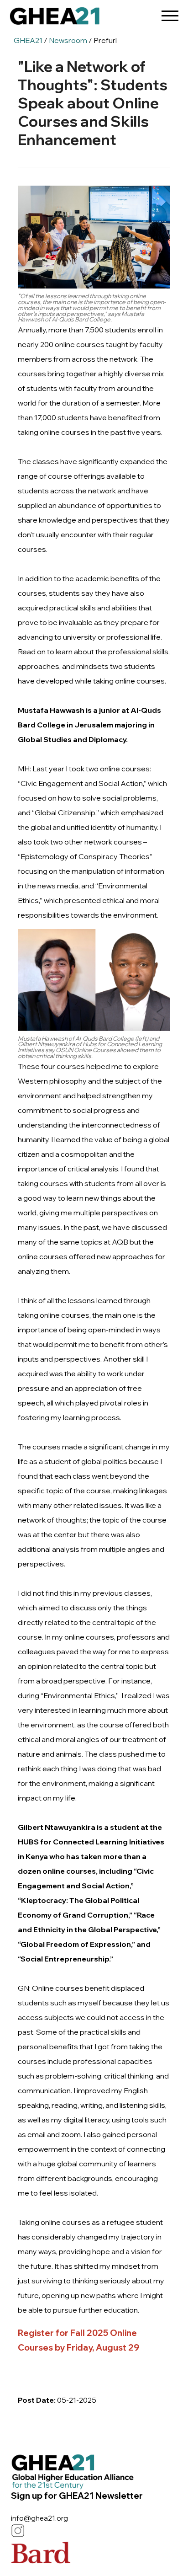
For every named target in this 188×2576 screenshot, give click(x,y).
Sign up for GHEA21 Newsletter (77, 2496)
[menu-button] (170, 13)
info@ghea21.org (39, 2518)
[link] (55, 18)
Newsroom (68, 40)
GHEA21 (28, 40)
